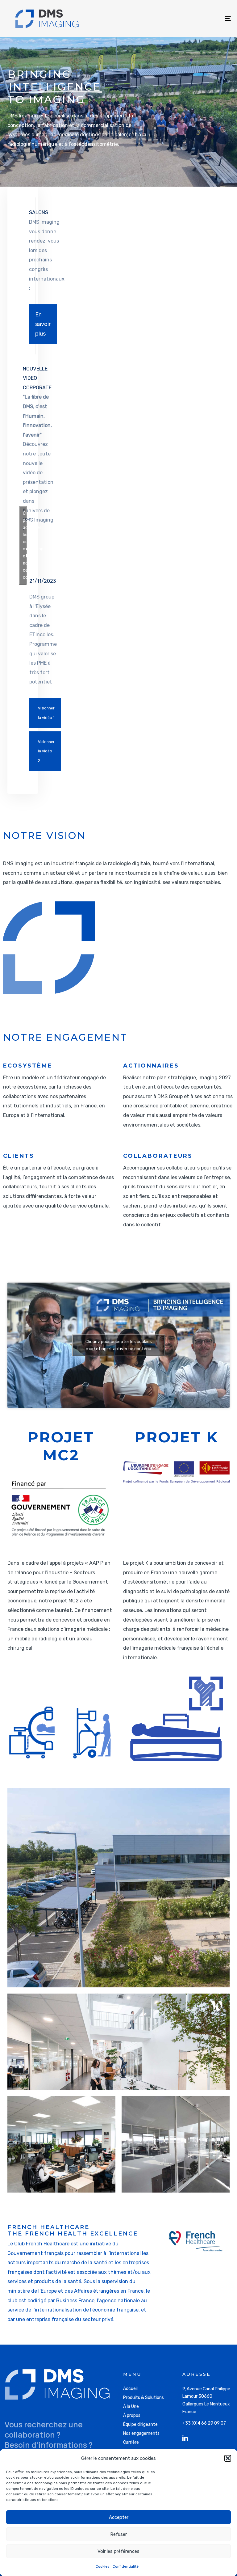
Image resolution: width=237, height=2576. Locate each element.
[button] (228, 2458)
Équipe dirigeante (140, 2424)
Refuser (118, 2534)
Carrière (131, 2442)
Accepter (119, 2517)
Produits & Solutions (143, 2398)
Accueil (130, 2389)
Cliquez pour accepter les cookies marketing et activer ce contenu (25, 545)
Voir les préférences (118, 2551)
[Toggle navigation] (193, 19)
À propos (132, 2415)
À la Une (131, 2407)
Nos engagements (141, 2433)
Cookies (103, 2566)
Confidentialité (126, 2566)
